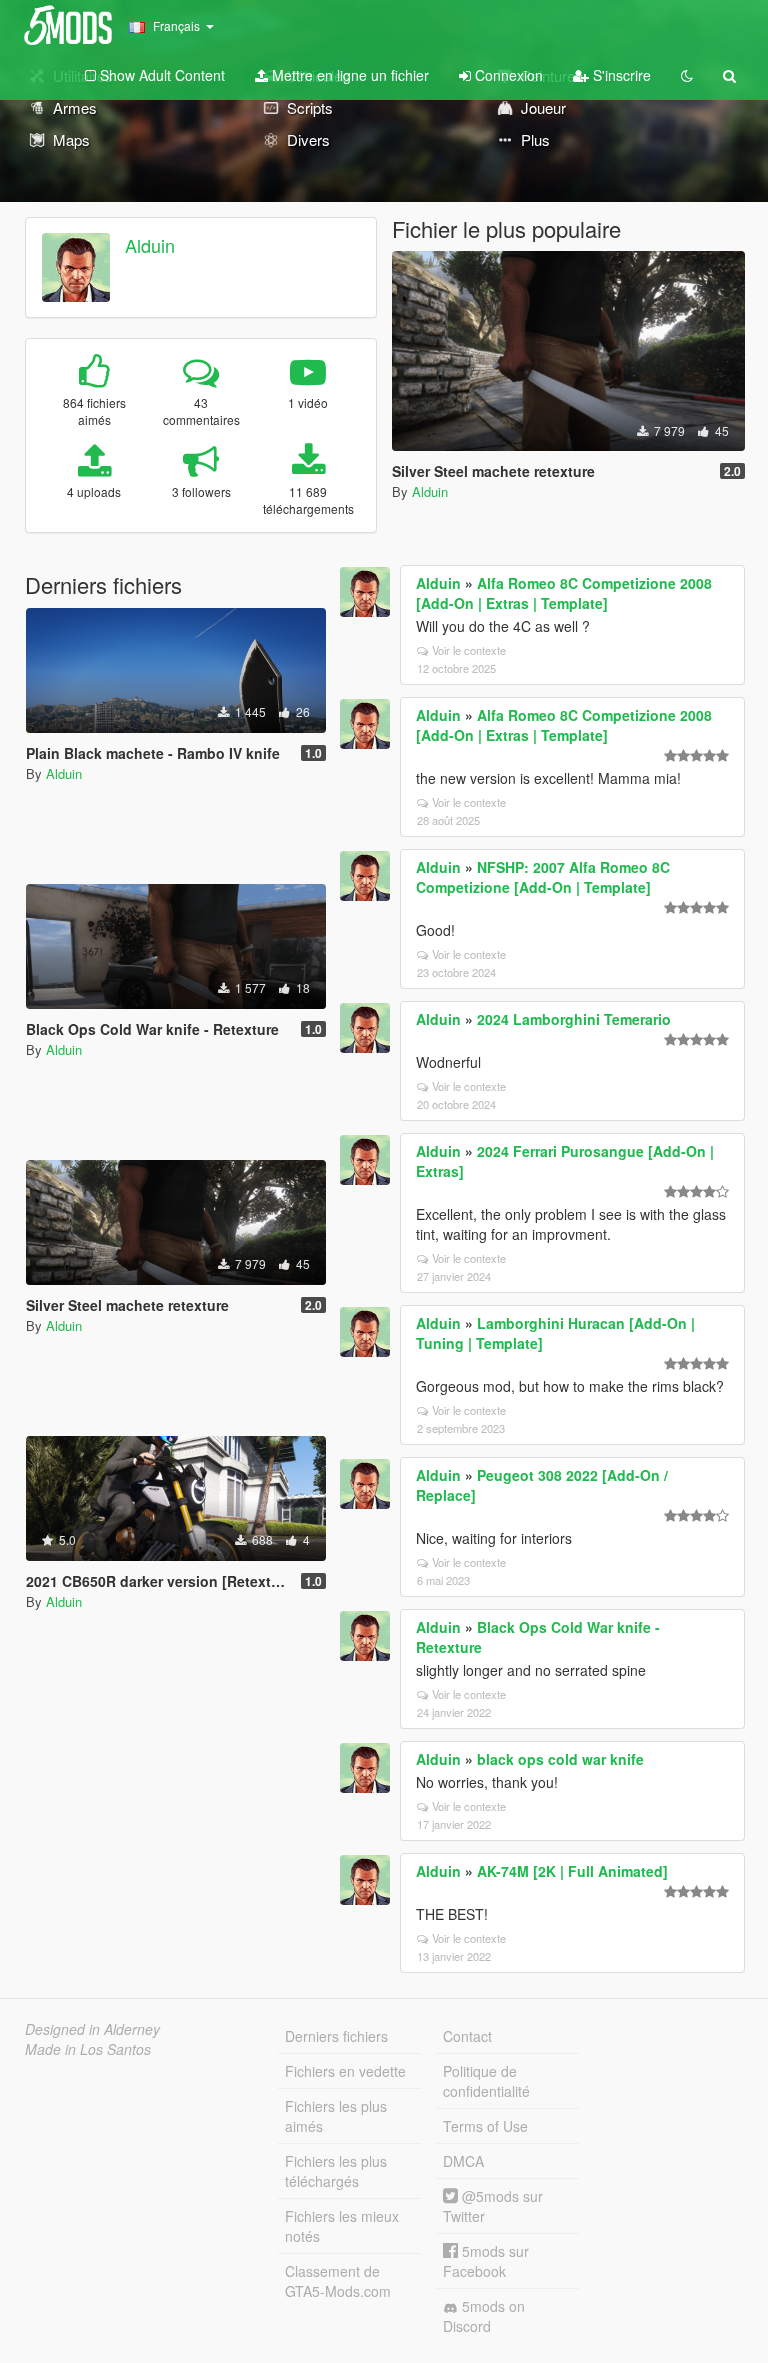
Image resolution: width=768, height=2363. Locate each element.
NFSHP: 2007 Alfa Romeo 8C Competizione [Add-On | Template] (543, 877)
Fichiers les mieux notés (342, 2226)
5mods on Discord (484, 2316)
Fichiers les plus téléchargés (336, 2171)
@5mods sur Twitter (493, 2206)
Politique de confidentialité (486, 2081)
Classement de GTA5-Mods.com (338, 2281)
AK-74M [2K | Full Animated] (572, 1871)
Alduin (150, 245)
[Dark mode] (687, 75)
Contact (467, 2036)
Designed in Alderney (92, 2029)
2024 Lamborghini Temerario (574, 1019)
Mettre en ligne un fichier (348, 75)
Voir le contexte (469, 650)
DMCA (463, 2161)
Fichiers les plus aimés (336, 2116)
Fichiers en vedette (345, 2071)
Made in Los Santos (88, 2049)
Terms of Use (485, 2126)
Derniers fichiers (336, 2036)
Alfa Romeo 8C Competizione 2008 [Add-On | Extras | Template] (564, 593)
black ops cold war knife (560, 1759)
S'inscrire (620, 75)
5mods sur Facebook (486, 2261)
